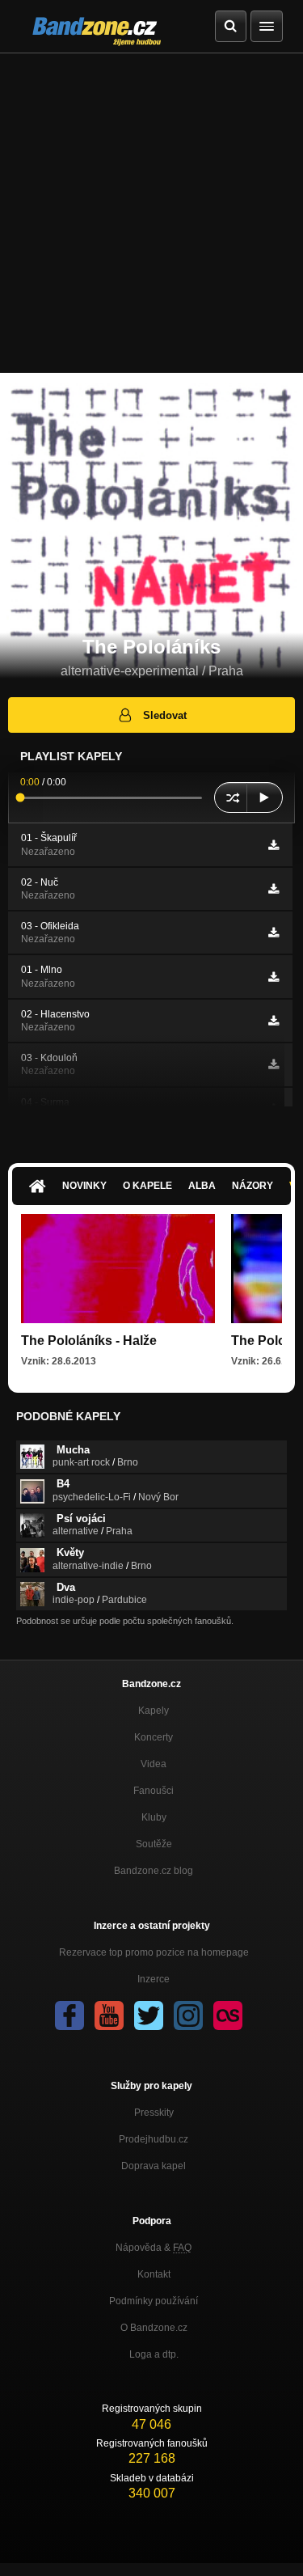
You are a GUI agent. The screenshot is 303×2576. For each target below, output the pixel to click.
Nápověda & (154, 2248)
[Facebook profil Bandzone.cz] (69, 2016)
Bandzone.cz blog (154, 1871)
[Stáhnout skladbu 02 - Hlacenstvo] (274, 1021)
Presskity (154, 2113)
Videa (154, 1764)
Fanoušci (154, 1791)
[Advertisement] (151, 213)
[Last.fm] (228, 2016)
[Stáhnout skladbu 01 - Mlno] (274, 977)
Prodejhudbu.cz (154, 2139)
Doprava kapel (154, 2166)
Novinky (84, 1186)
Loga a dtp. (154, 2354)
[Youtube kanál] (109, 2016)
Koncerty (154, 1737)
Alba (202, 1186)
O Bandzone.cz (154, 2328)
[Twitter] (149, 2016)
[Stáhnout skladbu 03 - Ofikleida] (274, 933)
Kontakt (154, 2274)
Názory (253, 1186)
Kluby (154, 1817)
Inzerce (154, 1979)
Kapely (154, 1711)
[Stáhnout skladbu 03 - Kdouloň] (274, 1064)
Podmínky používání (154, 2301)
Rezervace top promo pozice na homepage (154, 1952)
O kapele (147, 1186)
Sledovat (165, 715)
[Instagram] (188, 2016)
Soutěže (154, 1844)
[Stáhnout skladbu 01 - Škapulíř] (274, 845)
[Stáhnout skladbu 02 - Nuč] (274, 889)
